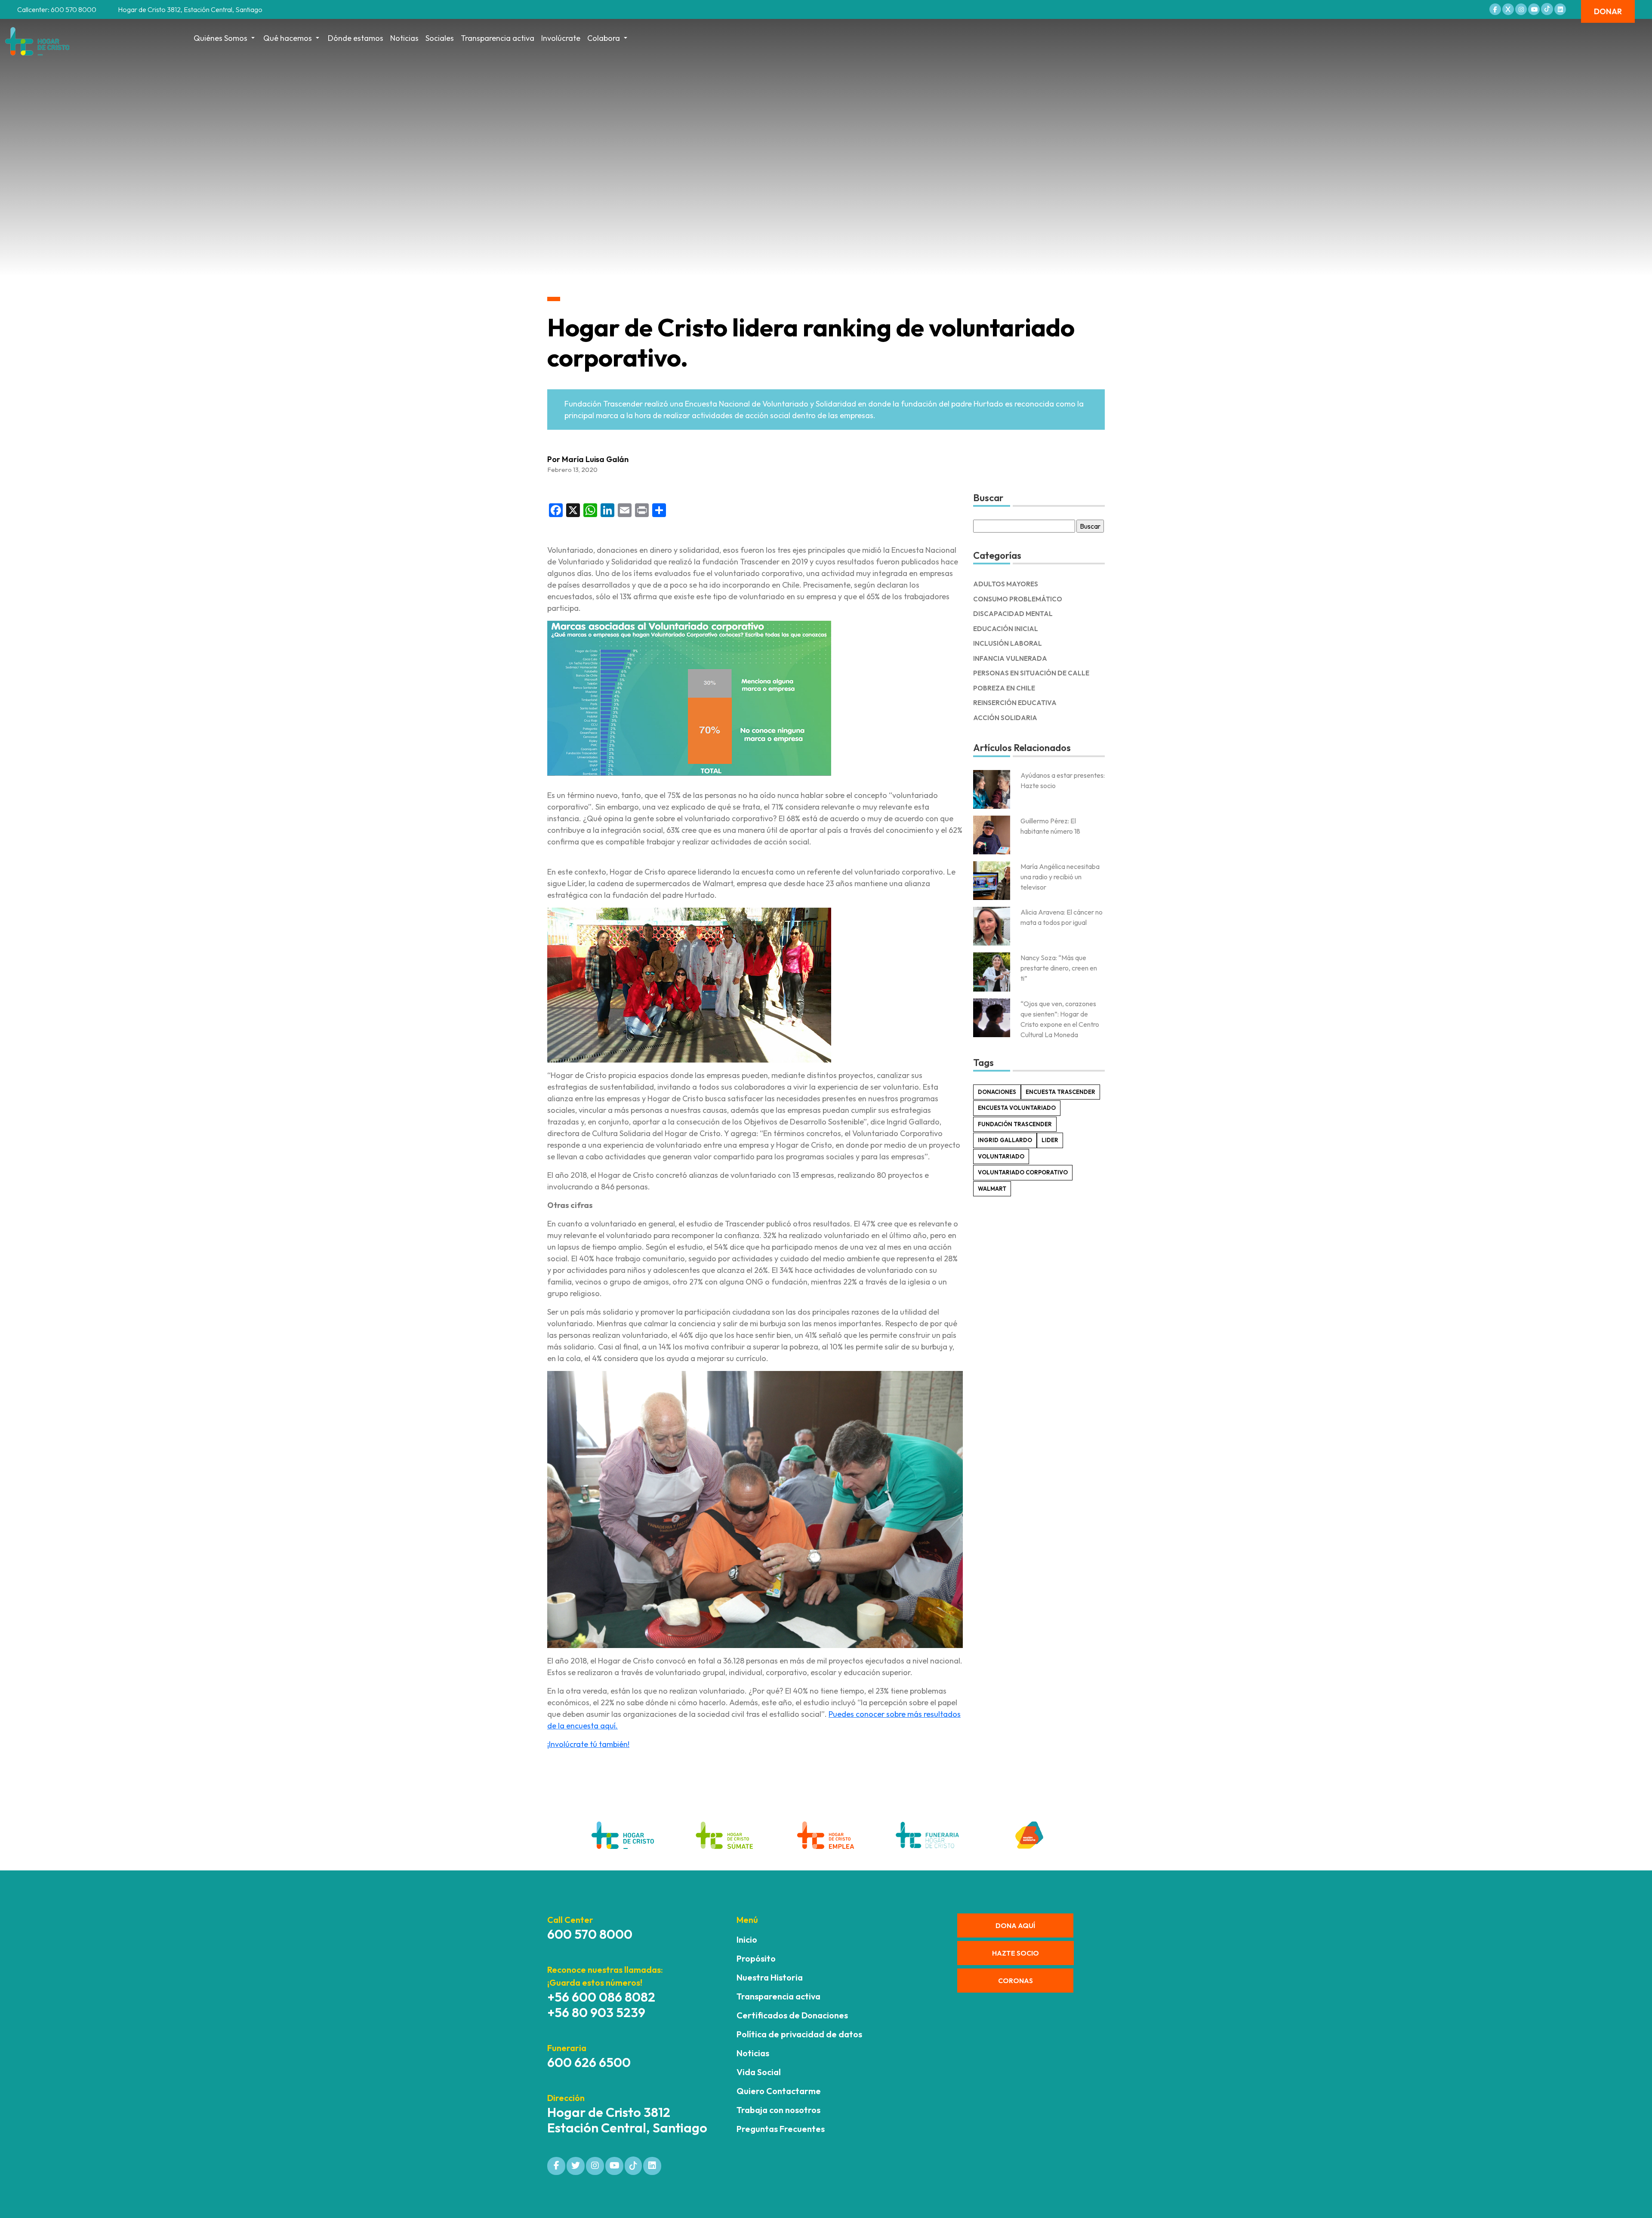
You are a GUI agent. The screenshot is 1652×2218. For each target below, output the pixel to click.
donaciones (997, 1092)
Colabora (604, 38)
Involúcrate (561, 38)
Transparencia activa (498, 38)
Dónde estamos (356, 38)
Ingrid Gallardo (1005, 1140)
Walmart (992, 1189)
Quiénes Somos (220, 38)
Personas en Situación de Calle (1031, 673)
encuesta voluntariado (1017, 1108)
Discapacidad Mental (1013, 614)
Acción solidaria (1005, 718)
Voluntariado (1001, 1156)
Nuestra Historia (770, 1977)
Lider (1050, 1140)
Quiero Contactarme (779, 2091)
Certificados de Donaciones (792, 2015)
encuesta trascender (1060, 1092)
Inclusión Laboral (1008, 643)
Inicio (747, 1939)
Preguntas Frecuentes (781, 2129)
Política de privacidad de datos (799, 2034)
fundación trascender (1015, 1124)
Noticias (404, 38)
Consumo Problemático (1018, 599)
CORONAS (1016, 1981)
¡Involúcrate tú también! (588, 1744)
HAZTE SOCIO (1016, 1953)
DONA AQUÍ (1015, 1925)
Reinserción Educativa (1015, 703)
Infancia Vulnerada (1010, 658)
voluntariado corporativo (1023, 1172)
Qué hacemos (288, 38)
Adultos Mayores (1006, 584)
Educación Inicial (1006, 629)
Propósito (756, 1958)
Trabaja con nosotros (778, 2110)
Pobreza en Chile (1004, 688)
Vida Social (759, 2072)
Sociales (440, 38)
